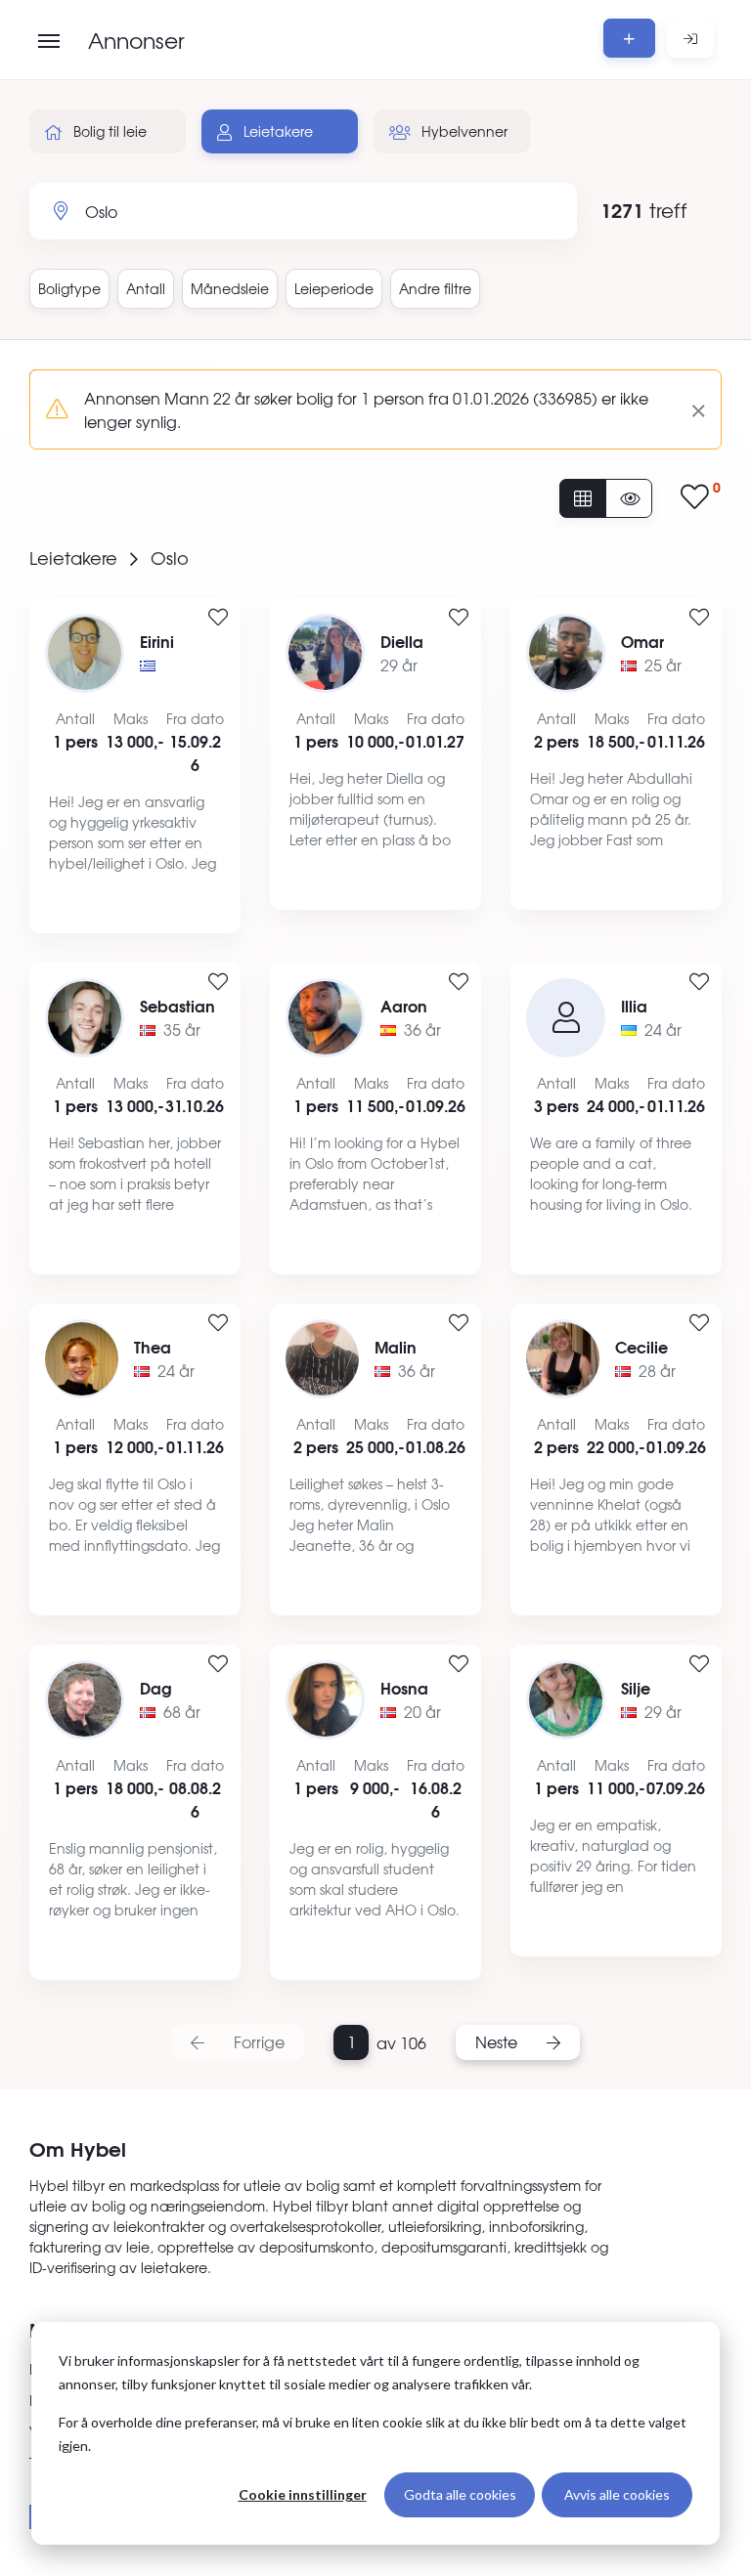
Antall (146, 288)
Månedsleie (230, 288)
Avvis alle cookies (617, 2494)
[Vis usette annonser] (629, 498)
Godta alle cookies (460, 2494)
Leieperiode (334, 288)
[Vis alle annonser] (583, 498)
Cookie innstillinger (303, 2494)
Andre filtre (435, 288)
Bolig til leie (108, 131)
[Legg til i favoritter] (218, 618)
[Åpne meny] (49, 41)
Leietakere (276, 131)
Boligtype (69, 288)
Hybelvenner (463, 131)
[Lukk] (691, 409)
